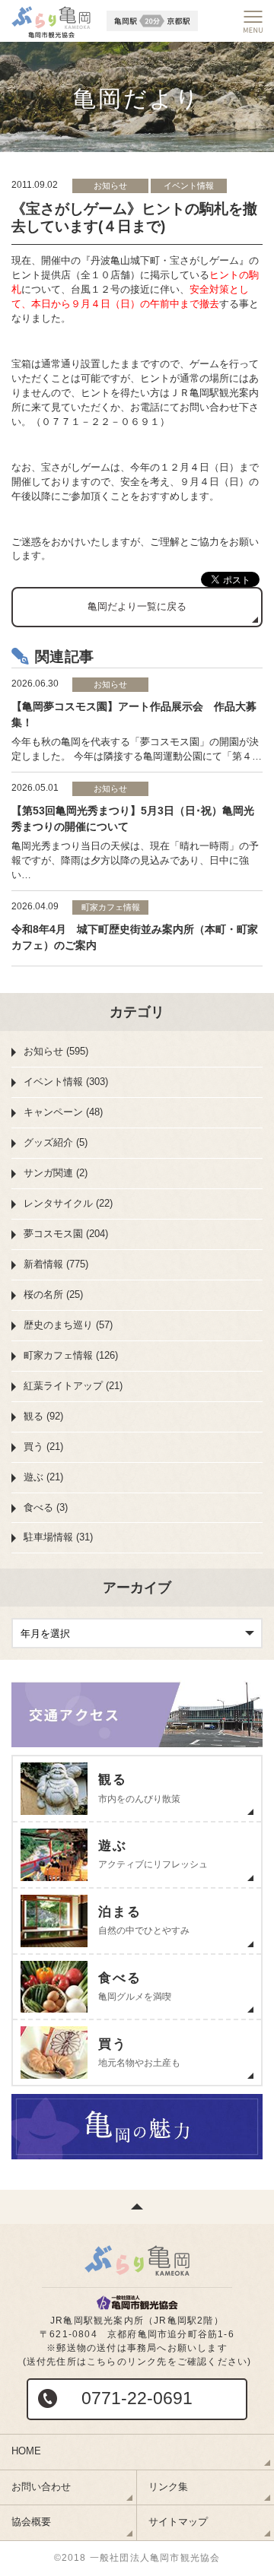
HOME (26, 2451)
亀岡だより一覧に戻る (137, 606)
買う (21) (43, 1447)
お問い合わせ (41, 2487)
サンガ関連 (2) (56, 1173)
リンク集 (168, 2487)
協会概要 (31, 2522)
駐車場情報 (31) (58, 1537)
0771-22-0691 (137, 2398)
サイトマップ (178, 2522)
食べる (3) (46, 1507)
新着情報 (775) (56, 1264)
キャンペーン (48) (63, 1112)
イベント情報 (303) (66, 1082)
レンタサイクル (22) (68, 1203)
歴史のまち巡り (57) (68, 1325)
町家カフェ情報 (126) (71, 1355)
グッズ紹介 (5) (56, 1142)
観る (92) (43, 1416)
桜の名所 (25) (53, 1294)
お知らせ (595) (56, 1051)
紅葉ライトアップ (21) (73, 1386)
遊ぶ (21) (43, 1477)
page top (137, 2207)
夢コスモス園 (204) (66, 1234)
